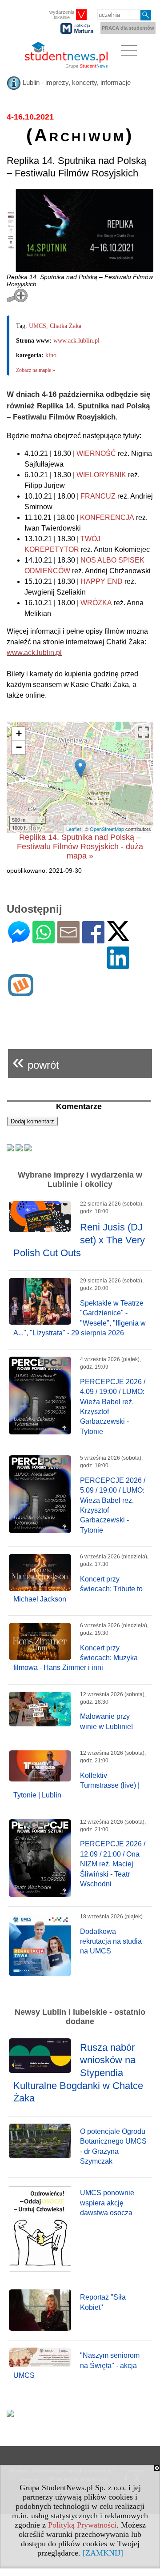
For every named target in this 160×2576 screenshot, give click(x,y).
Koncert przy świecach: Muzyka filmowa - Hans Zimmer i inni (76, 1658)
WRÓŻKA (96, 603)
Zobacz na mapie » (36, 370)
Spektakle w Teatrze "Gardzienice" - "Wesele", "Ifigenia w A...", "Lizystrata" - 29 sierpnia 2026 (80, 1318)
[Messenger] (19, 940)
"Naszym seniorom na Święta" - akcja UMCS (76, 2365)
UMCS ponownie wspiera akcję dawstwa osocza (107, 2203)
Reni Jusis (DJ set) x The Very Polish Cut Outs (79, 1240)
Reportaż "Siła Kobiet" (103, 2302)
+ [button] (19, 733)
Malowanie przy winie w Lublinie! (106, 1721)
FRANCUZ (98, 496)
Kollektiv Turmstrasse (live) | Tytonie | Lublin (76, 1785)
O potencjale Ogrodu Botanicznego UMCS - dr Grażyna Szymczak (113, 2146)
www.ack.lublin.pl (76, 341)
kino (51, 355)
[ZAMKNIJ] (103, 2553)
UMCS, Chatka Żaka (55, 326)
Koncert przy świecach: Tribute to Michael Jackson (78, 1589)
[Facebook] (93, 940)
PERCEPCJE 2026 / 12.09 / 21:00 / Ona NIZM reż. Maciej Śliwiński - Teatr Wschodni (113, 1864)
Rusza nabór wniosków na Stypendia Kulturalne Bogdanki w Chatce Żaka (78, 2073)
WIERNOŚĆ (96, 453)
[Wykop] (21, 992)
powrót (36, 1061)
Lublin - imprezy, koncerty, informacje (76, 82)
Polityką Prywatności (82, 2525)
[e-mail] (68, 940)
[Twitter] (118, 937)
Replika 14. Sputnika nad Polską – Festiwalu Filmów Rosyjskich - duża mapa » (80, 847)
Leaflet (74, 829)
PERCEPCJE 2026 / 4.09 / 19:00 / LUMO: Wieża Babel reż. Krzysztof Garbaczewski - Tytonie (113, 1407)
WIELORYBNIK (101, 475)
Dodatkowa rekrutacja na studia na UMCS (111, 1941)
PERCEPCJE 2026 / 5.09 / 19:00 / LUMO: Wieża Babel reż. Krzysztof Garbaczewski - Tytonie (113, 1505)
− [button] (19, 747)
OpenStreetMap (107, 829)
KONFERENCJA (107, 517)
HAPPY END (102, 581)
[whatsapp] (44, 940)
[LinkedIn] (118, 965)
